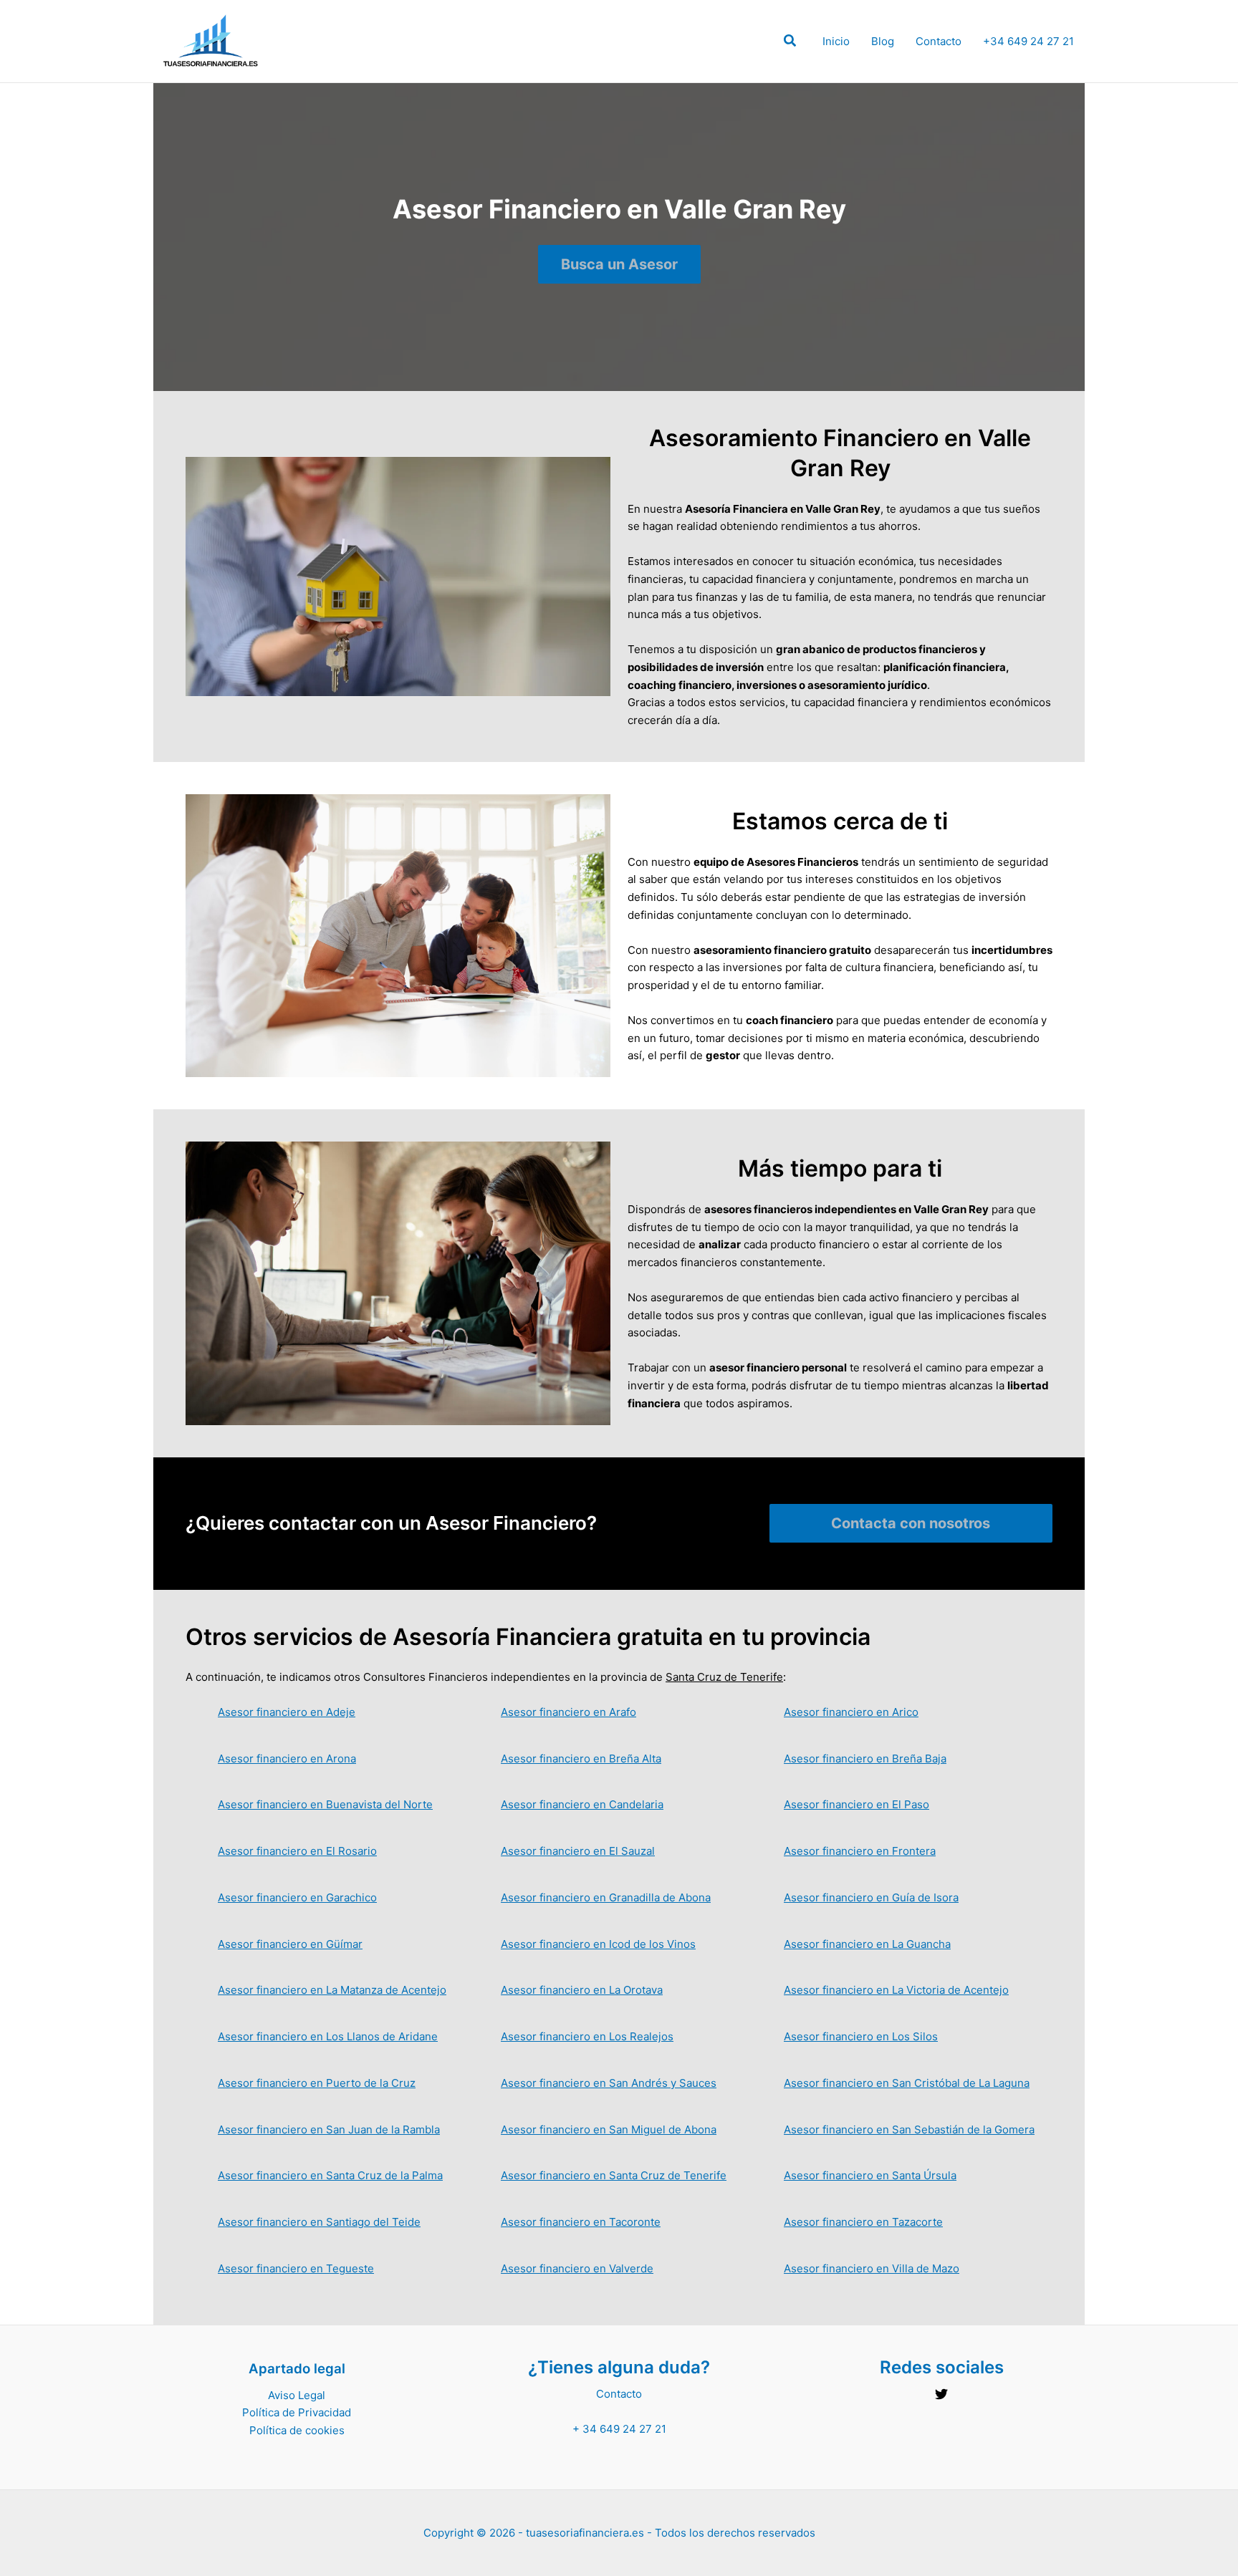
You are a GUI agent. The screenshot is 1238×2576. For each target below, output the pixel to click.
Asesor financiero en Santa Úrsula (870, 2175)
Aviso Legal (297, 2395)
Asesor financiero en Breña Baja (865, 1759)
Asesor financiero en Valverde (577, 2268)
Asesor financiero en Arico (851, 1712)
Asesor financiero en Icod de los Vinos (598, 1944)
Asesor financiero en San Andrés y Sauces (609, 2083)
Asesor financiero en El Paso (856, 1804)
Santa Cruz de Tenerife (724, 1677)
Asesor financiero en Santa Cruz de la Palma (330, 2175)
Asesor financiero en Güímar (290, 1944)
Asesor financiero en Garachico (297, 1897)
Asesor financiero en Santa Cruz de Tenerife (614, 2175)
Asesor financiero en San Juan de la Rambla (329, 2129)
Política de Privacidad (297, 2412)
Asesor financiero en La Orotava (582, 1990)
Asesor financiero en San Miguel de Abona (609, 2129)
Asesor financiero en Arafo (568, 1712)
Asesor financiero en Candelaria (582, 1804)
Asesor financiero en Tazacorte (863, 2222)
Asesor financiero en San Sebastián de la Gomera (909, 2129)
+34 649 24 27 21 (1028, 41)
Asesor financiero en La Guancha (867, 1944)
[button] (791, 43)
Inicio (836, 41)
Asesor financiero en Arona (287, 1759)
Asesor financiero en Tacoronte (581, 2222)
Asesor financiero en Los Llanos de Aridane (328, 2036)
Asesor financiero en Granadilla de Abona (606, 1897)
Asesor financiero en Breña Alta (581, 1759)
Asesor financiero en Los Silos (861, 2036)
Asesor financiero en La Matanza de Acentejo (332, 1990)
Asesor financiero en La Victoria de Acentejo (896, 1990)
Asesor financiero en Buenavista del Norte (325, 1804)
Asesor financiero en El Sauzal (578, 1851)
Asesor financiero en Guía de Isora (871, 1897)
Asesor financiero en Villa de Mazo (872, 2268)
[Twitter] (941, 2394)
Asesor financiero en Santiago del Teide (319, 2222)
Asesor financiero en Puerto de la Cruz (317, 2083)
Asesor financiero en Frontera (860, 1851)
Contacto (939, 41)
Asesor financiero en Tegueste (296, 2268)
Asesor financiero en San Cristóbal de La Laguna (907, 2083)
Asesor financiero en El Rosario (297, 1851)
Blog (883, 41)
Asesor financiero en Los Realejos (587, 2036)
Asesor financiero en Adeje (287, 1712)
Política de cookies (297, 2430)
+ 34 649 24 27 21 (619, 2429)
